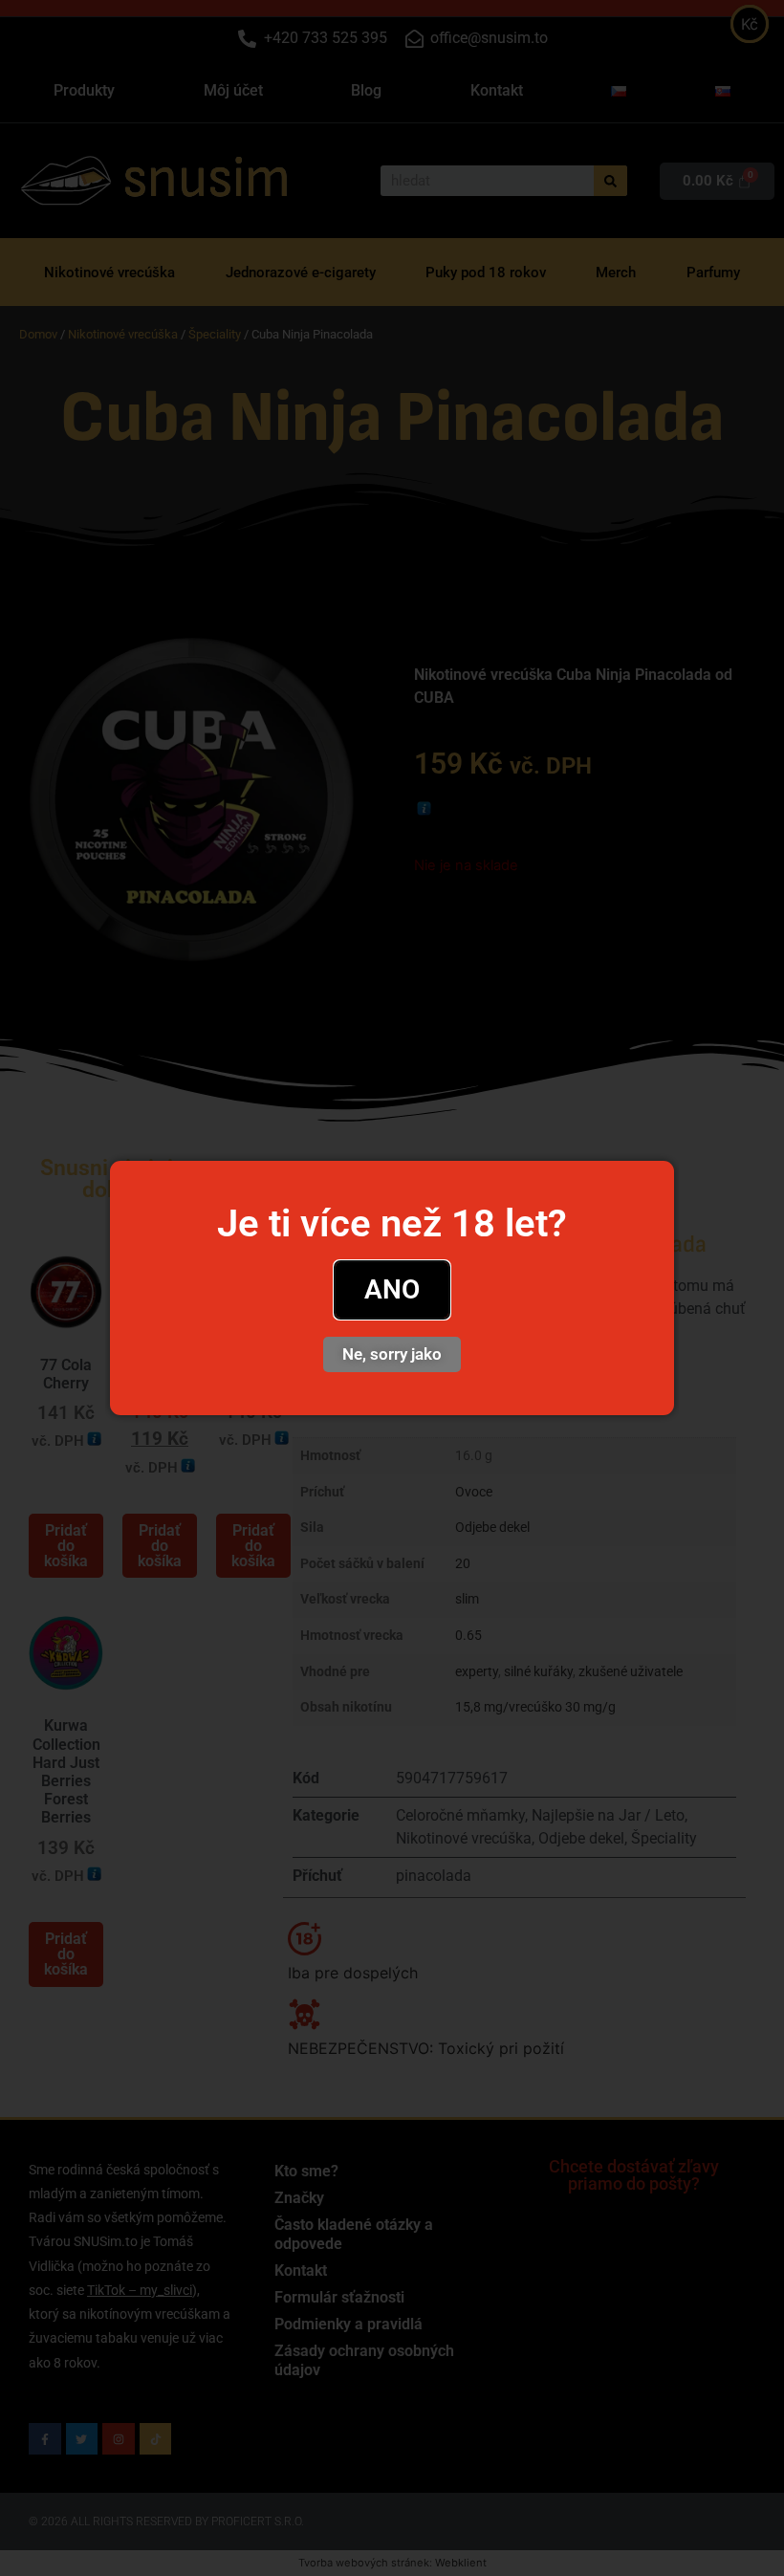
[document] (392, 1288)
